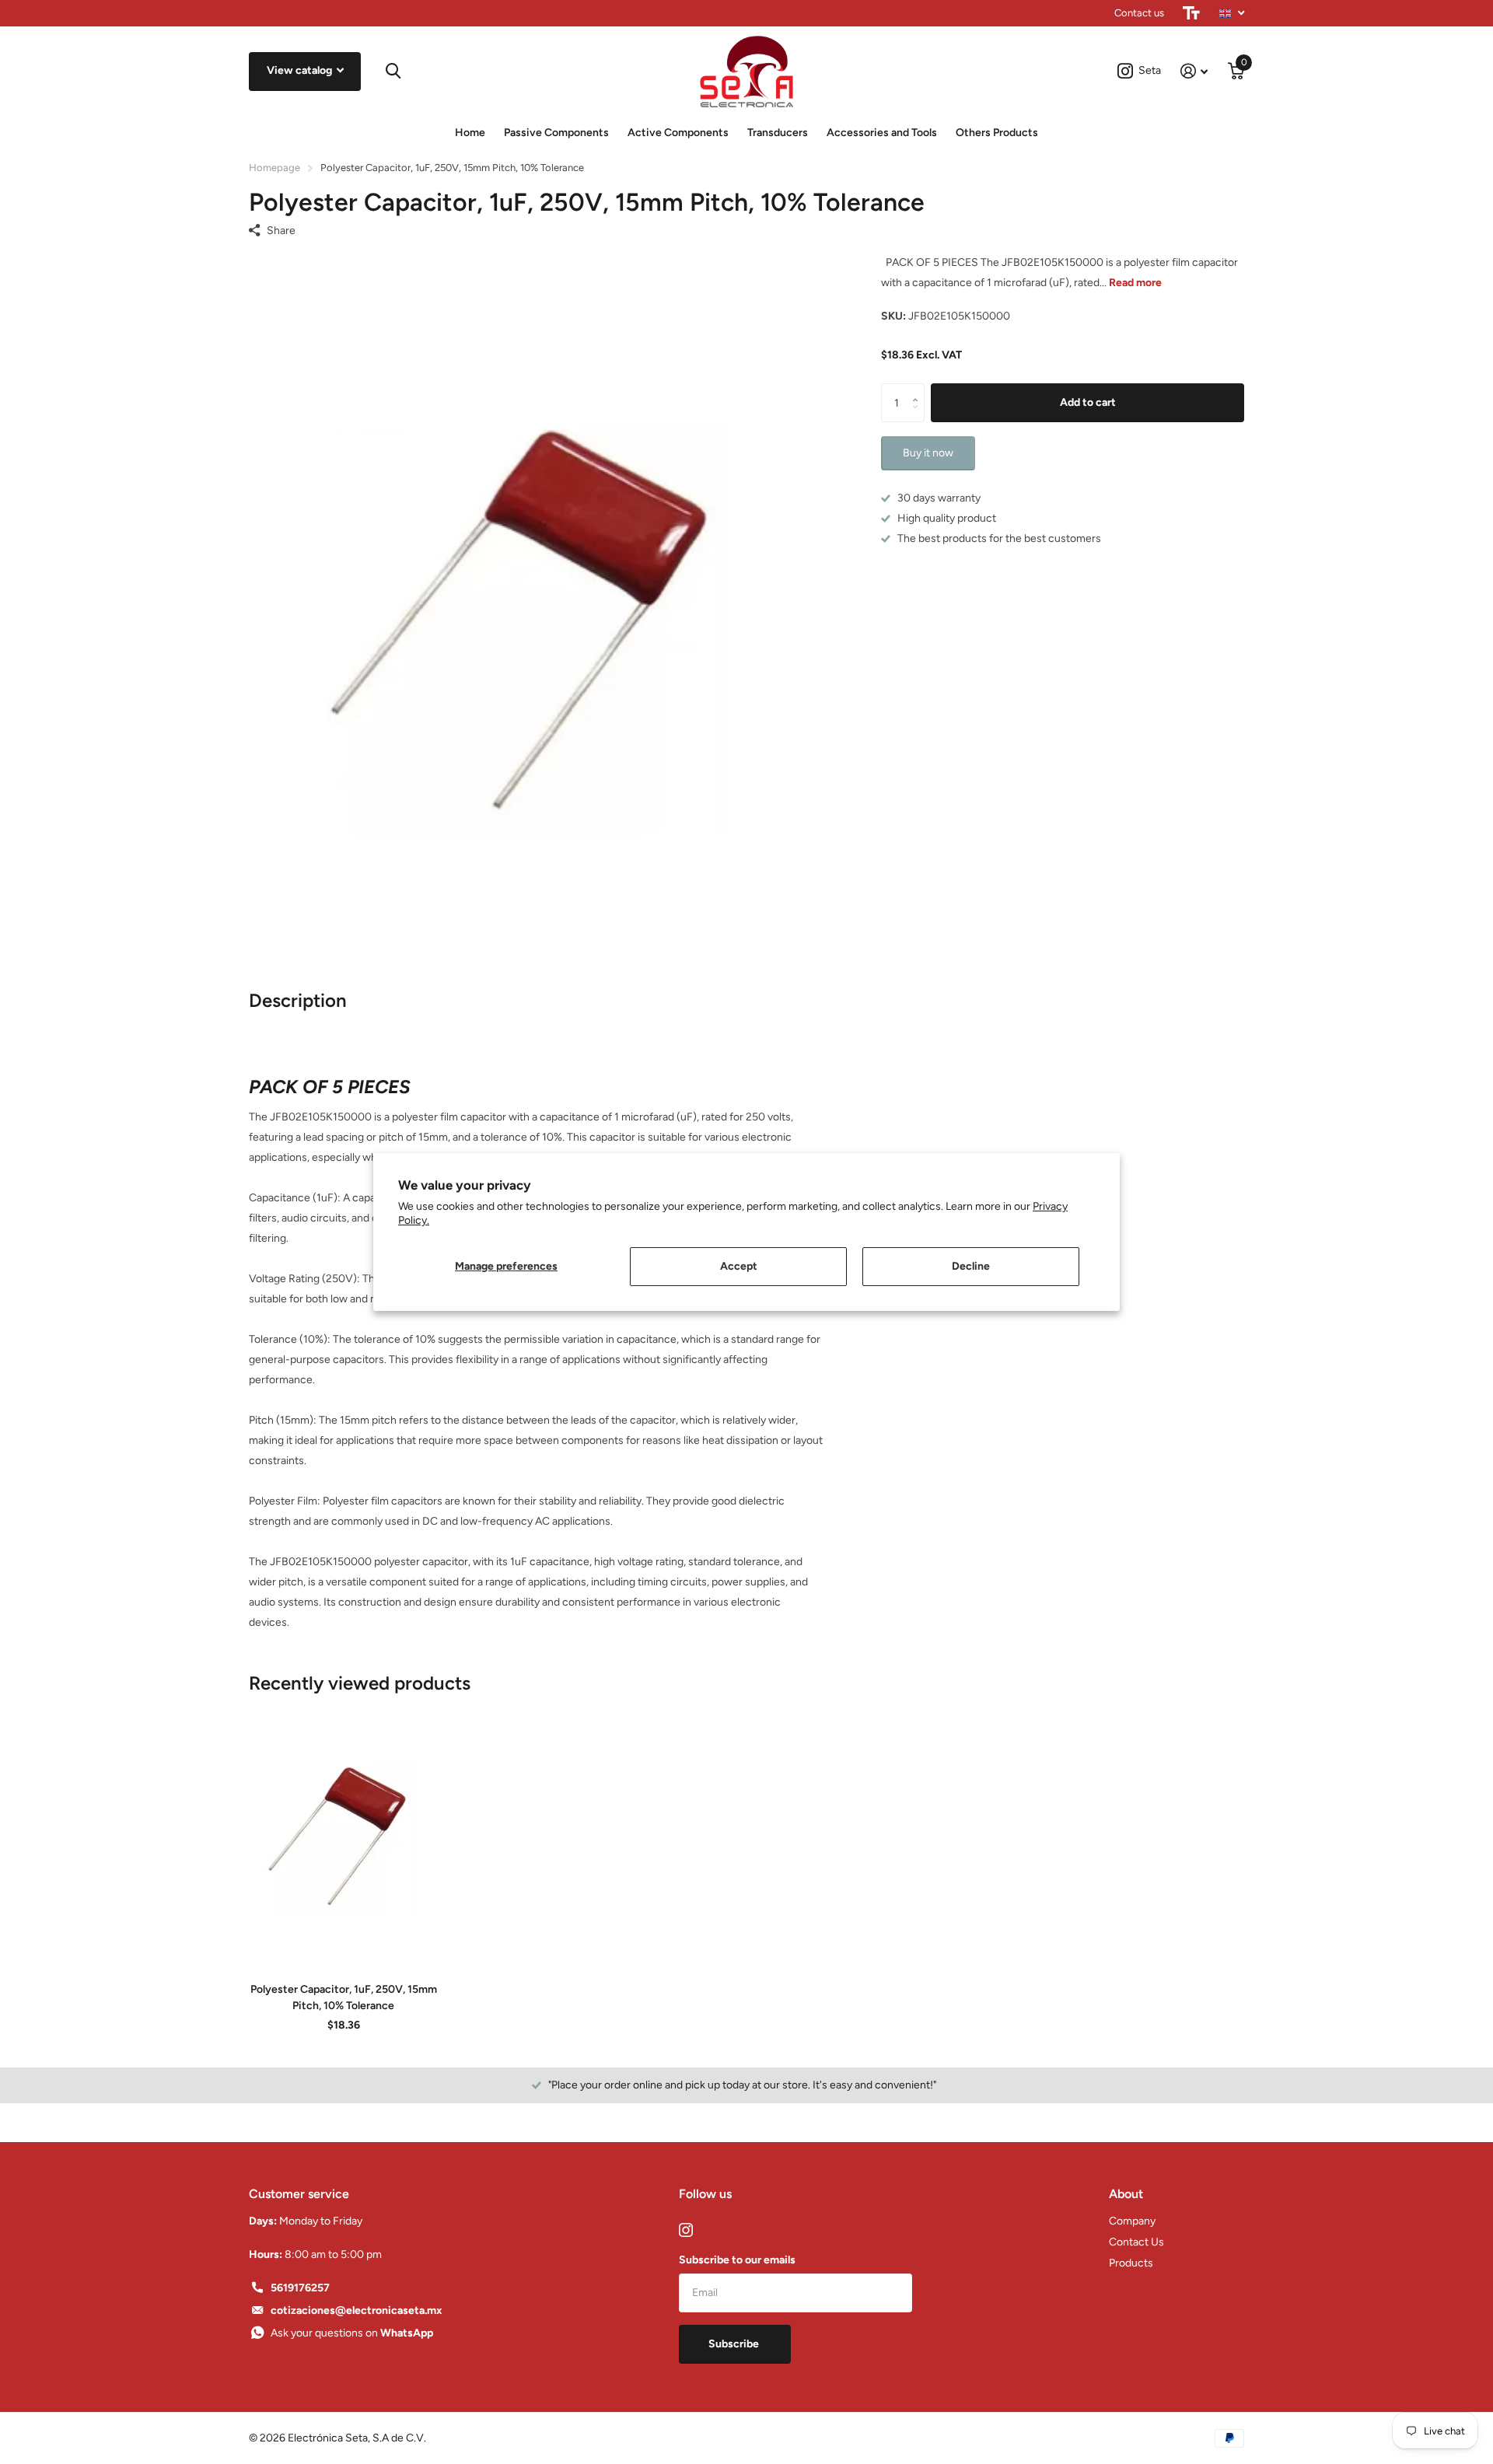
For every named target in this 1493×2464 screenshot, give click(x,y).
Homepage (274, 168)
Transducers (778, 133)
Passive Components (556, 133)
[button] (919, 389)
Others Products (997, 133)
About (1126, 2194)
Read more (1135, 283)
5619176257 (300, 2288)
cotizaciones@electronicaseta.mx (357, 2310)
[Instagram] (686, 2230)
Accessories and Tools (882, 133)
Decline (971, 1266)
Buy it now (928, 453)
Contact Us (1136, 2242)
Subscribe (735, 2344)
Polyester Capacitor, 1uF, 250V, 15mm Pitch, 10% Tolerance (344, 1997)
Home (470, 133)
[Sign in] (1194, 71)
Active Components (678, 133)
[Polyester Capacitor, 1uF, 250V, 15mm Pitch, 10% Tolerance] (343, 1833)
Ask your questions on (352, 2333)
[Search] (393, 71)
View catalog (301, 70)
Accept (739, 1266)
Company (1132, 2221)
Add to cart (1088, 402)
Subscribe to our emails (737, 2260)
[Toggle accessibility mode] (1191, 13)
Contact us (1139, 13)
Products (1131, 2263)
